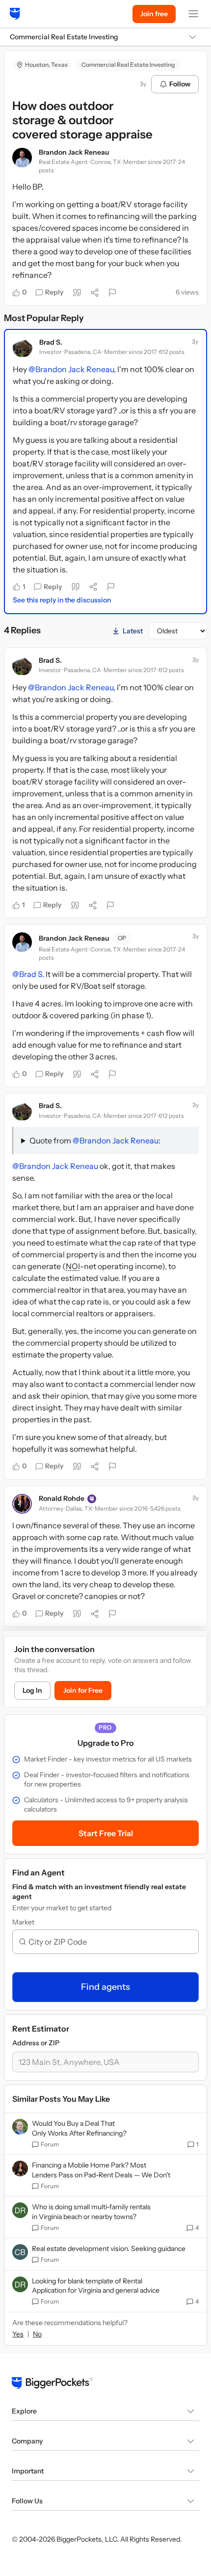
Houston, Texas (46, 65)
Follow (180, 84)
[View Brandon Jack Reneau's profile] (22, 158)
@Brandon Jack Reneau (71, 369)
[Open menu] (193, 14)
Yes (18, 2334)
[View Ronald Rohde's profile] (22, 1504)
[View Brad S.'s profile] (23, 348)
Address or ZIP (36, 2043)
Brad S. (51, 342)
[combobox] (109, 1942)
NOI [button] (73, 1266)
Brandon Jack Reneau (74, 152)
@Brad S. (28, 974)
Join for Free (83, 1690)
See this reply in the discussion (62, 600)
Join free (154, 14)
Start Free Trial (106, 1833)
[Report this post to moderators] (112, 293)
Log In (32, 1690)
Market (23, 1922)
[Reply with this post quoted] (77, 293)
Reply (54, 292)
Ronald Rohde (62, 1498)
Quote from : (95, 1140)
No (37, 2334)
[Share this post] (95, 293)
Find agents (105, 1987)
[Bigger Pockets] (15, 14)
